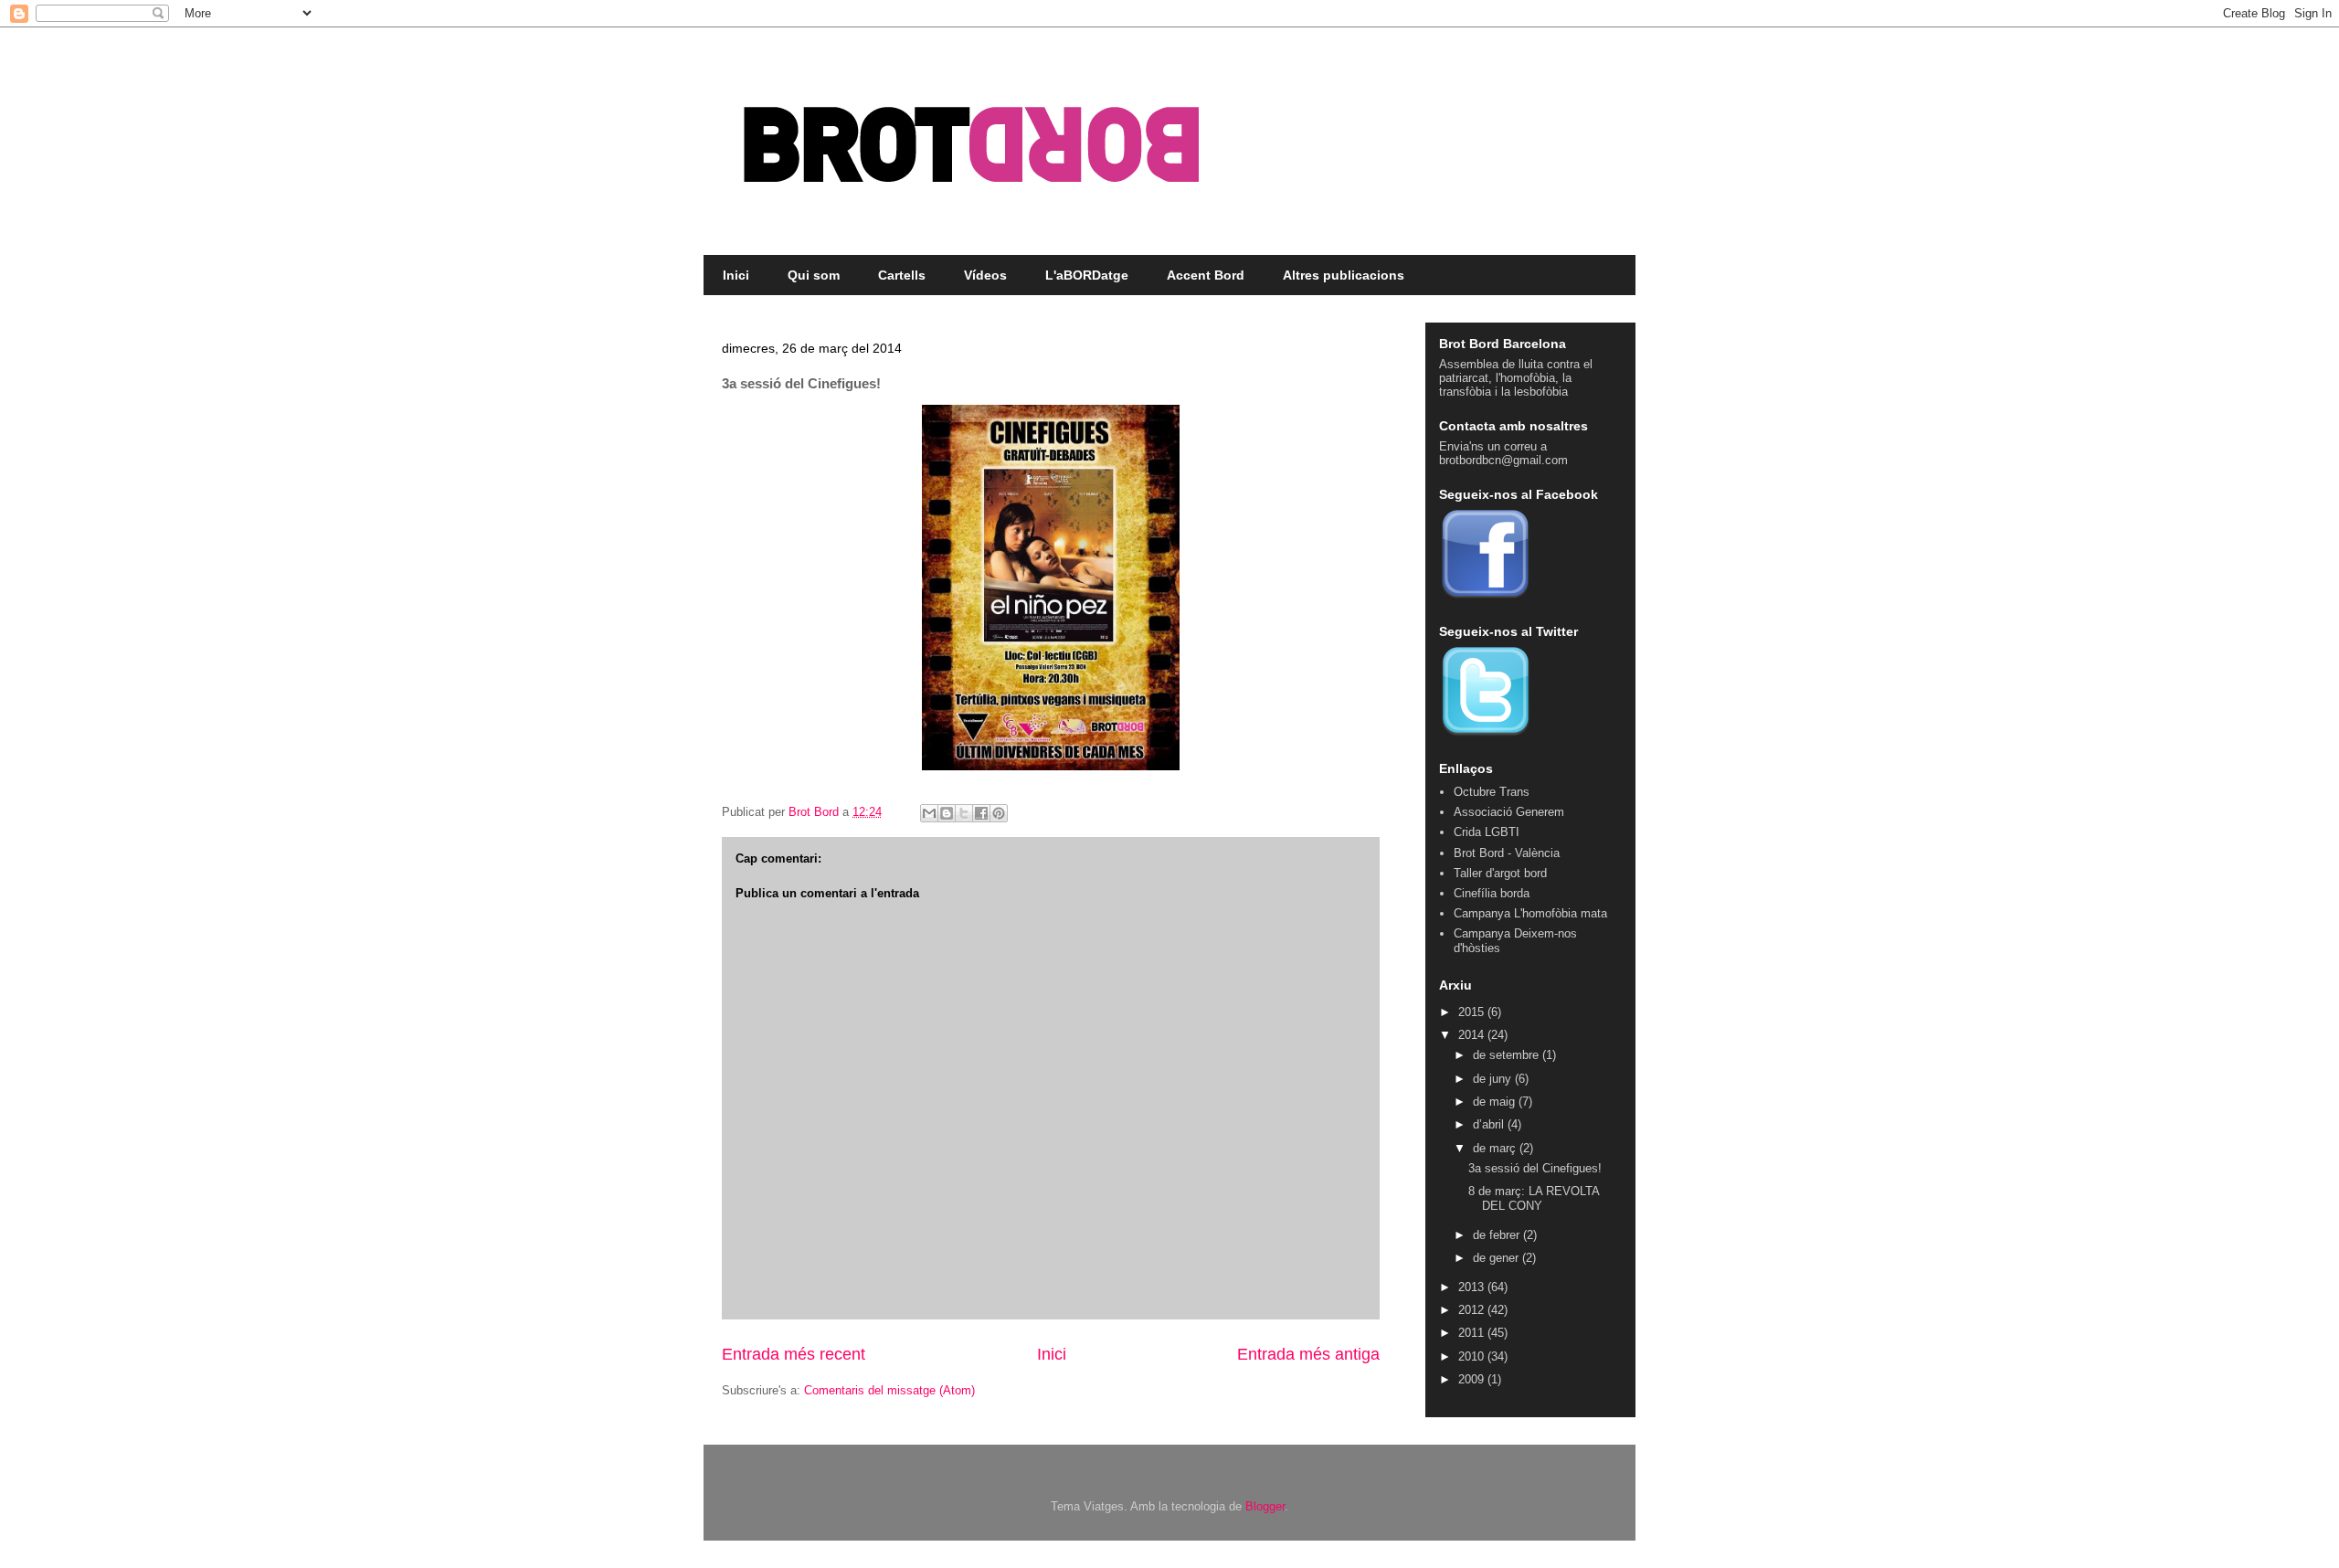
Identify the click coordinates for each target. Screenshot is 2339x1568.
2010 (1473, 1356)
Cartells (902, 275)
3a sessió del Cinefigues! (1535, 1168)
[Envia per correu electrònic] (929, 813)
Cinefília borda (1492, 893)
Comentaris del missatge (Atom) (889, 1390)
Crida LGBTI (1487, 832)
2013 (1473, 1287)
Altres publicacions (1344, 275)
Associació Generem (1509, 812)
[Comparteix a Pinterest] (999, 813)
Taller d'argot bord (1500, 873)
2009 (1473, 1379)
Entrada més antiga (1308, 1354)
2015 (1473, 1012)
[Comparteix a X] (964, 813)
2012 (1473, 1310)
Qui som (814, 275)
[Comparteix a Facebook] (981, 813)
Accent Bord (1206, 275)
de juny (1494, 1079)
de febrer (1498, 1235)
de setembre (1508, 1055)
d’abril (1490, 1124)
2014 (1473, 1035)
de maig (1496, 1102)
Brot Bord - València (1507, 853)
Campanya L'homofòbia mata (1530, 913)
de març (1496, 1148)
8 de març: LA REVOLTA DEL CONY (1534, 1198)
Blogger (1265, 1506)
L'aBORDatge (1087, 275)
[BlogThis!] (947, 813)
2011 (1473, 1333)
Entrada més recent (794, 1354)
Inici (736, 275)
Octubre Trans (1492, 792)
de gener (1498, 1258)
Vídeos (985, 275)
